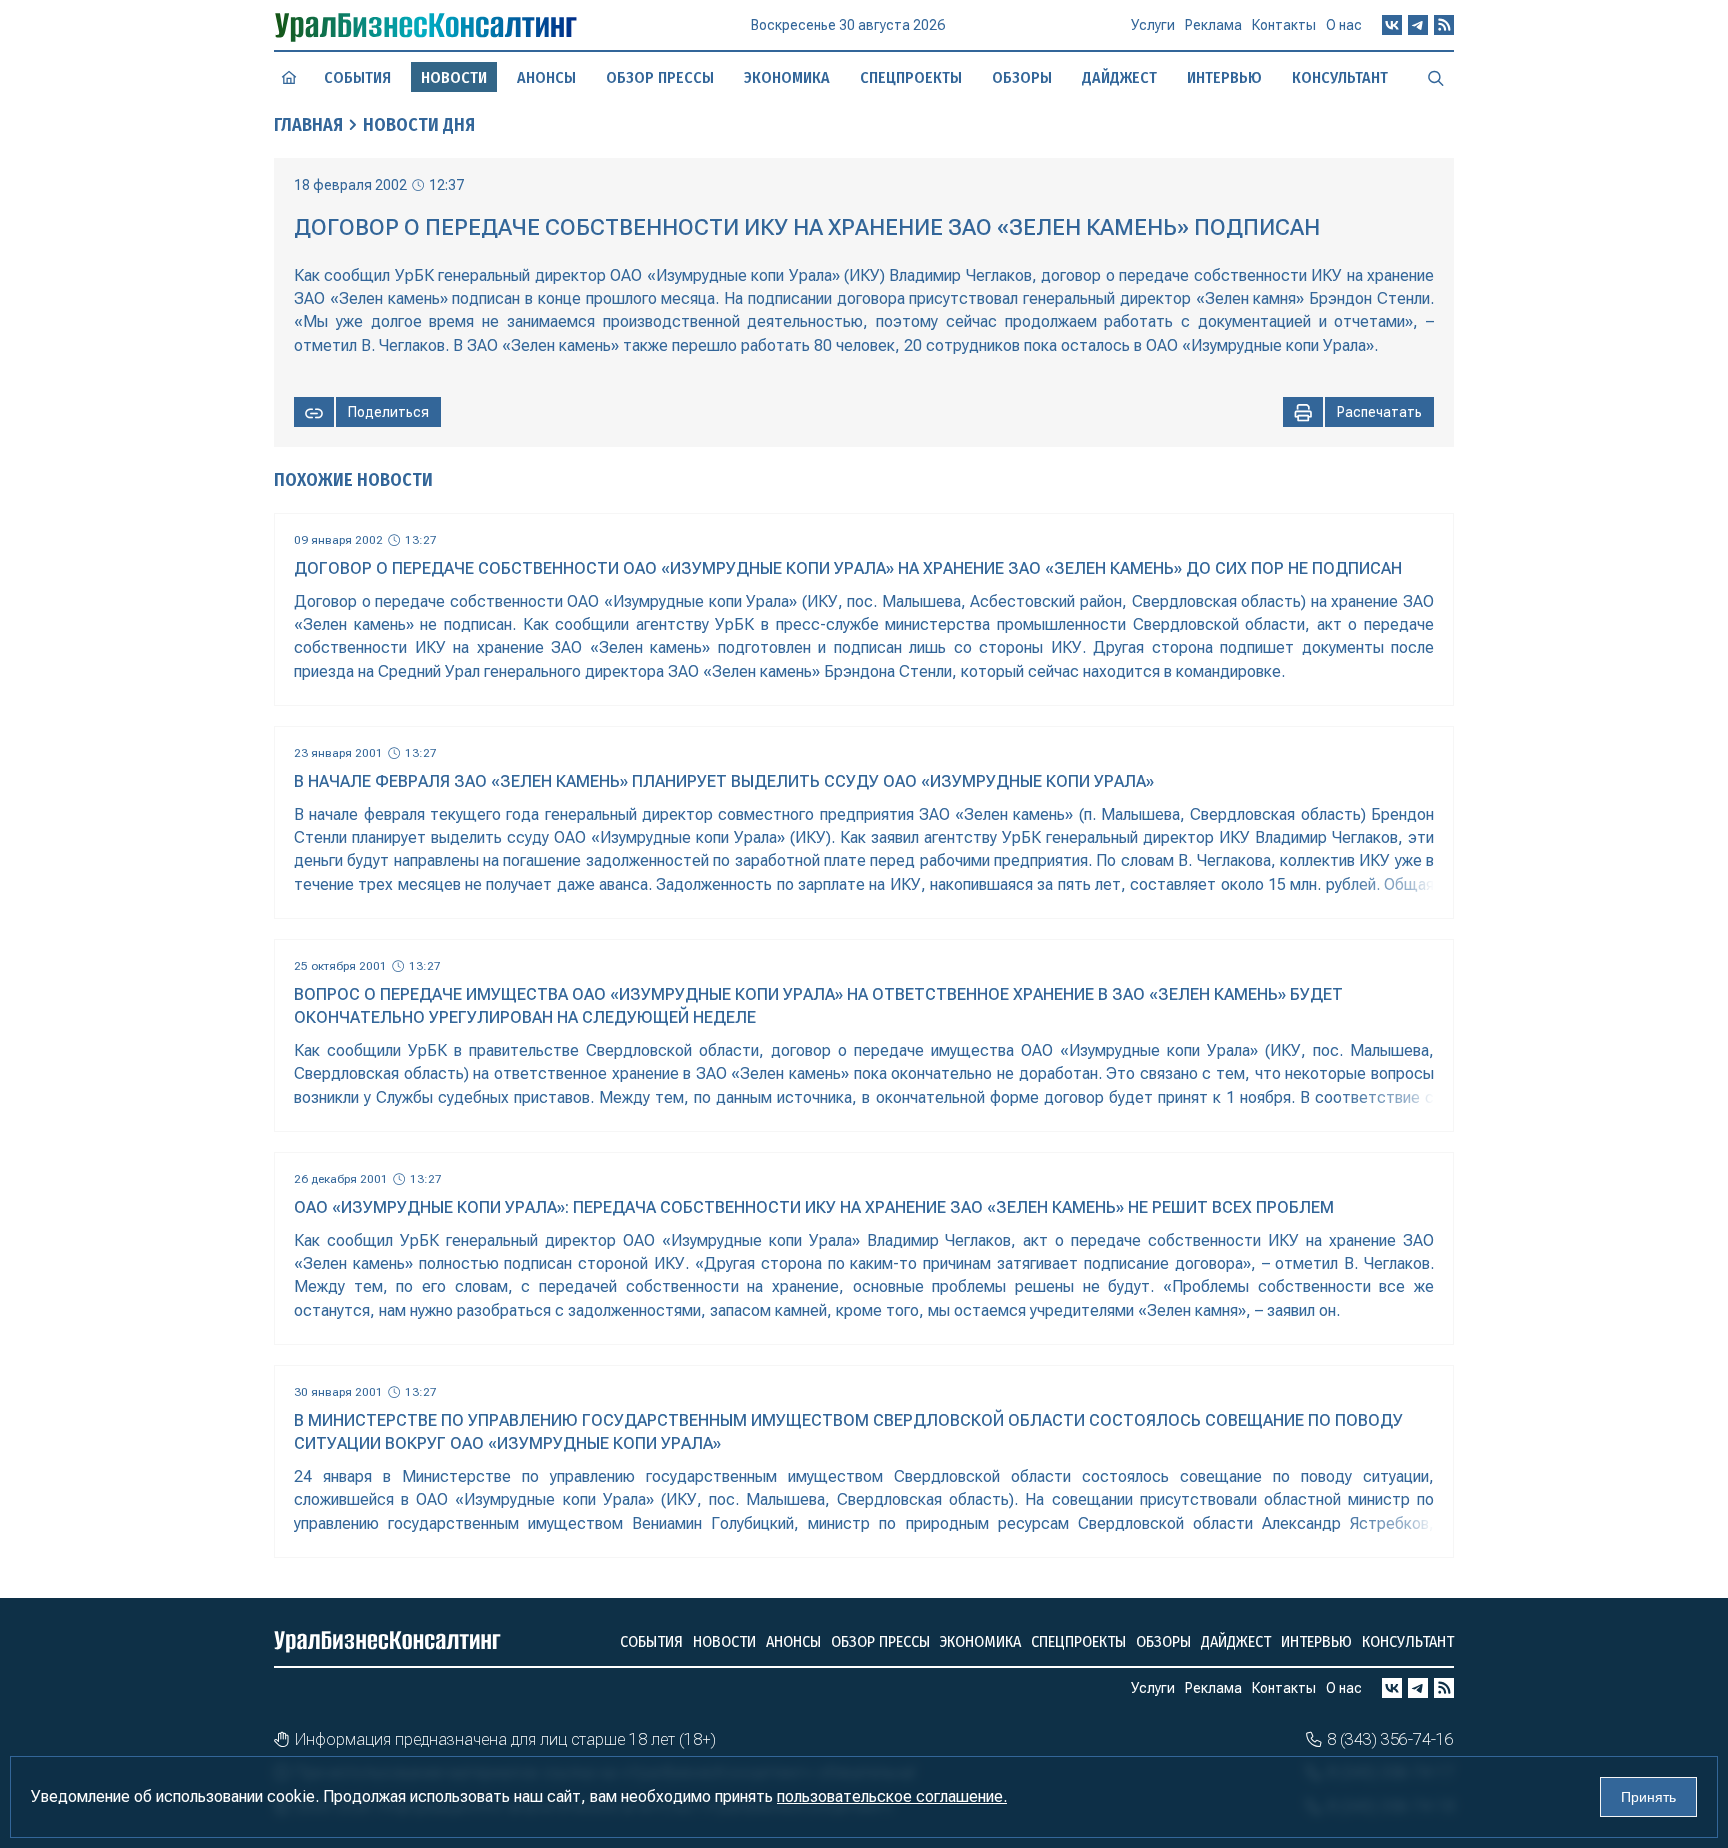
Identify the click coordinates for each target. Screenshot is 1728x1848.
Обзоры (1022, 77)
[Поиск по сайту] (1436, 77)
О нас (1344, 25)
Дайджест (1119, 77)
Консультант (1340, 77)
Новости (724, 1641)
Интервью (1224, 77)
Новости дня (419, 125)
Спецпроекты (911, 77)
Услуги (1153, 25)
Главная (308, 125)
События (357, 77)
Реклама (1213, 25)
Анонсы (546, 77)
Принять (1648, 1797)
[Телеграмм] (1418, 25)
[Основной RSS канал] (1444, 25)
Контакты (1284, 25)
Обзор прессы (660, 77)
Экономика (787, 77)
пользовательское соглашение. (892, 1796)
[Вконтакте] (1392, 25)
